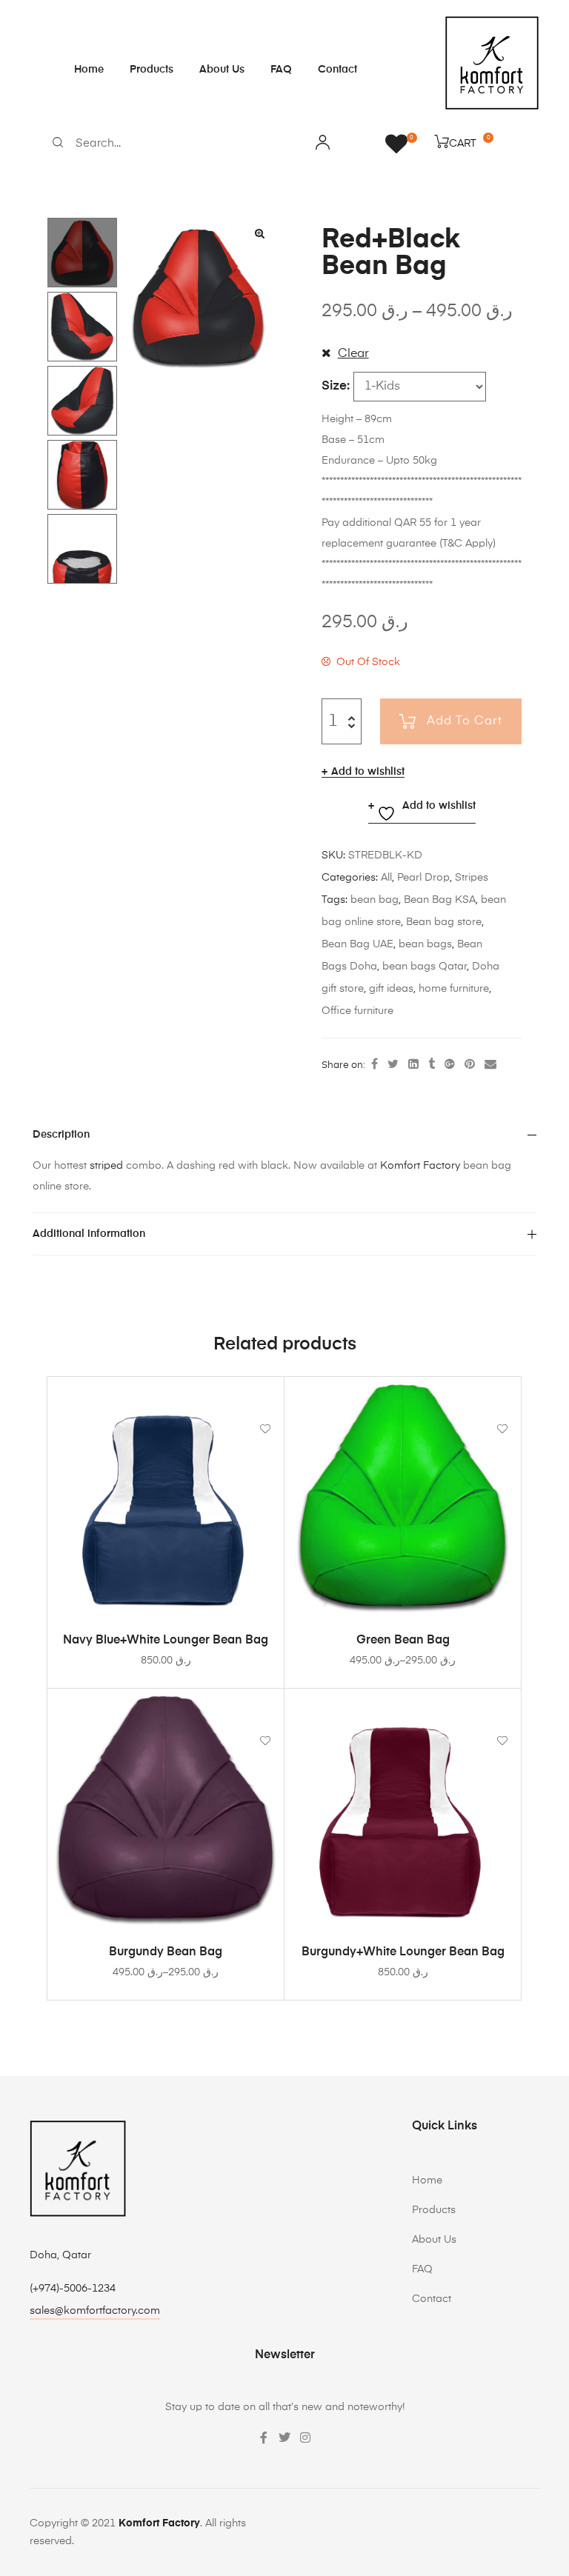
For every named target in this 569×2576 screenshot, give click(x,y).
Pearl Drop (423, 878)
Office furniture (357, 1011)
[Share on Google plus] (450, 1065)
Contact (337, 70)
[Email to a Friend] (490, 1065)
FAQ (281, 70)
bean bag (375, 900)
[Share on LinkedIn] (413, 1065)
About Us (222, 70)
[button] (259, 233)
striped (106, 1166)
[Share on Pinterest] (470, 1065)
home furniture (454, 989)
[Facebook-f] (264, 2437)
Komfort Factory (420, 1166)
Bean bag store (444, 922)
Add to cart (465, 721)
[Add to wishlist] (265, 1395)
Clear (353, 354)
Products (152, 70)
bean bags (425, 944)
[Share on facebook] (375, 1065)
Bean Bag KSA (440, 900)
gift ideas (391, 989)
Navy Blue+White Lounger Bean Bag (166, 1641)
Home (89, 70)
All (386, 878)
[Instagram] (305, 2437)
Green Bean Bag (403, 1641)
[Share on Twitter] (393, 1065)
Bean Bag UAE (357, 944)
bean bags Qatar (425, 967)
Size (334, 386)
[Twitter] (284, 2437)
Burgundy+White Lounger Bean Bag (403, 1952)
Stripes (472, 878)
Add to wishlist (368, 772)
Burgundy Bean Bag (166, 1952)
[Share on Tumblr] (432, 1065)
